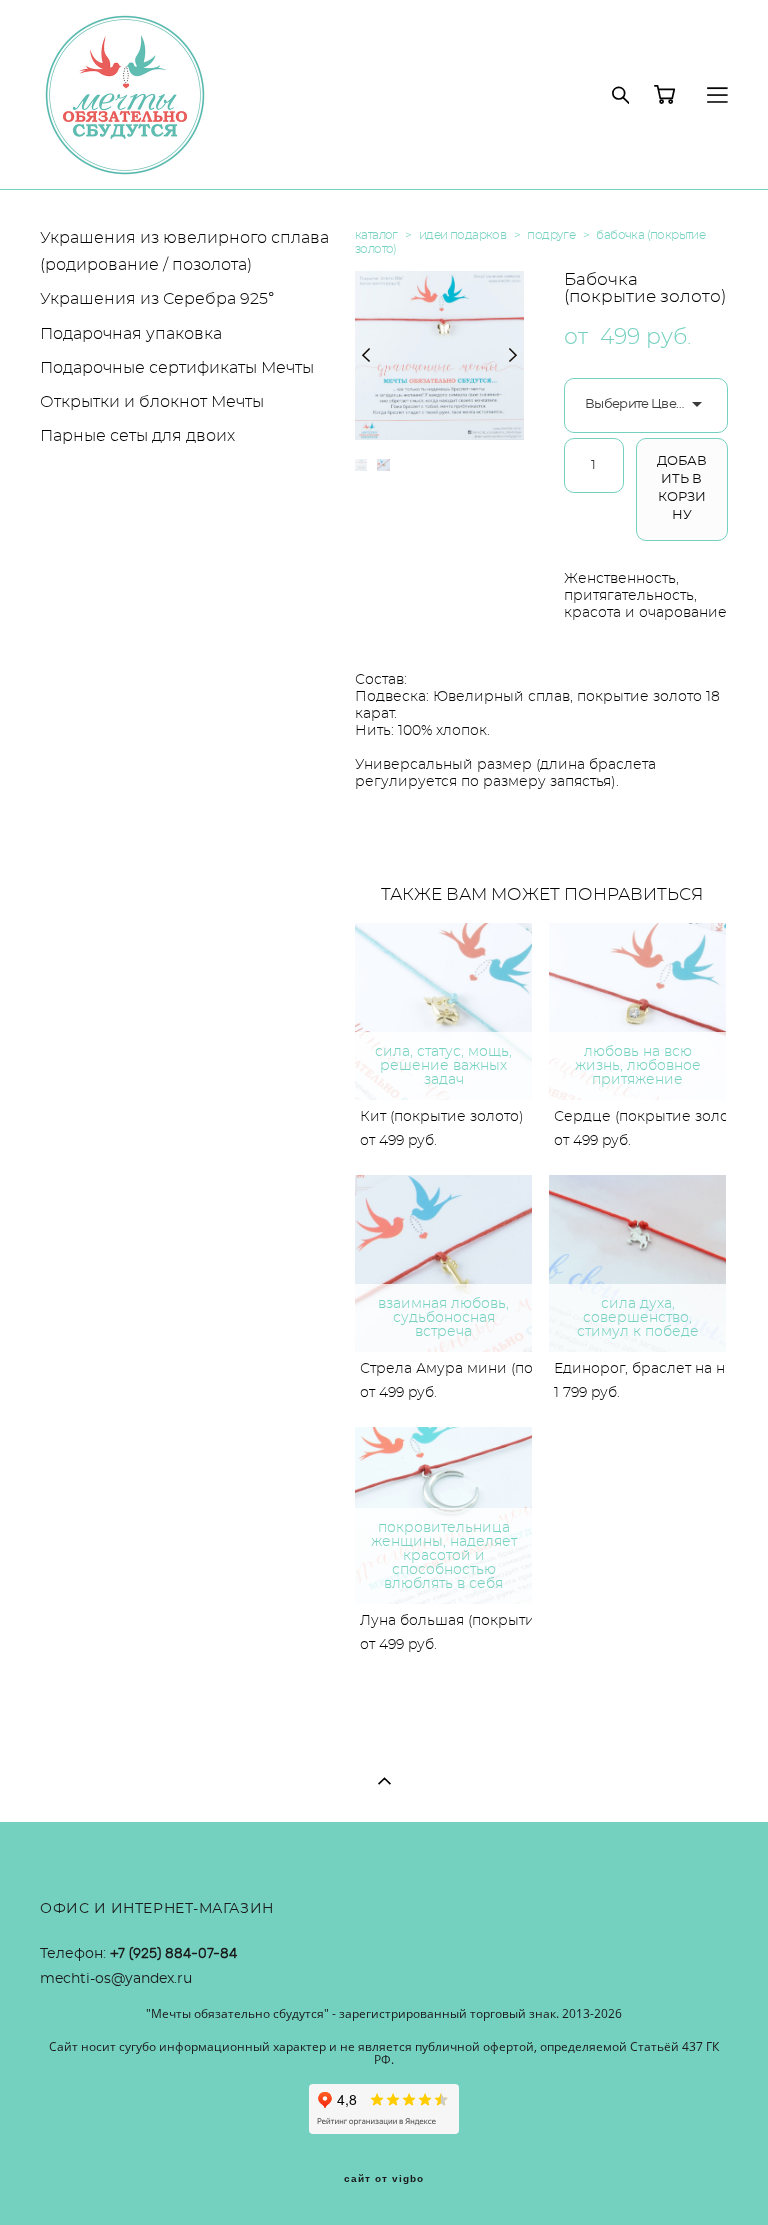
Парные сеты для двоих (137, 436)
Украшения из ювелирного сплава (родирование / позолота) (184, 251)
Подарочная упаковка (131, 334)
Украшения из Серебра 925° (157, 299)
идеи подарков (462, 235)
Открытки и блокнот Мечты (152, 402)
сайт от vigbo (384, 2179)
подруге (551, 235)
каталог (376, 235)
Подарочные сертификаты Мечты (177, 368)
